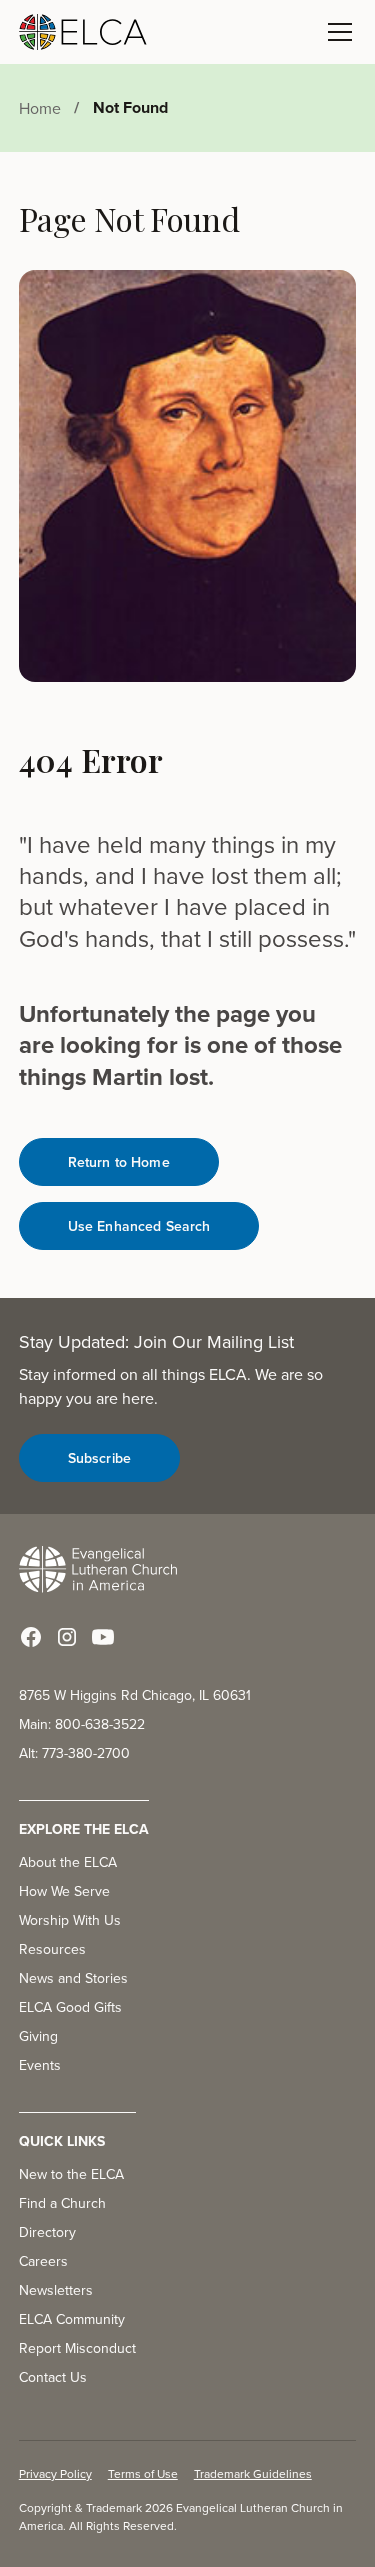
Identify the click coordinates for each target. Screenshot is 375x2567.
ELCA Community (72, 2319)
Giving (38, 2036)
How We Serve (64, 1891)
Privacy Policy (55, 2473)
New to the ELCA (71, 2174)
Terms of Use (143, 2473)
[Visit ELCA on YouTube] (103, 1637)
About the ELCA (68, 1862)
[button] (336, 32)
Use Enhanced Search (139, 1226)
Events (40, 2065)
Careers (43, 2261)
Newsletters (56, 2290)
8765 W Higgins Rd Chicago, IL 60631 (135, 1695)
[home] (83, 32)
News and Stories (73, 1978)
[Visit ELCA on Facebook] (31, 1637)
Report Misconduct (77, 2348)
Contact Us (53, 2377)
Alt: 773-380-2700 (74, 1753)
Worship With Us (70, 1920)
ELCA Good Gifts (70, 2007)
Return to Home (119, 1162)
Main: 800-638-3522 (82, 1724)
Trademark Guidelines (253, 2473)
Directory (47, 2232)
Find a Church (62, 2203)
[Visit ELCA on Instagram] (67, 1637)
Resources (52, 1949)
